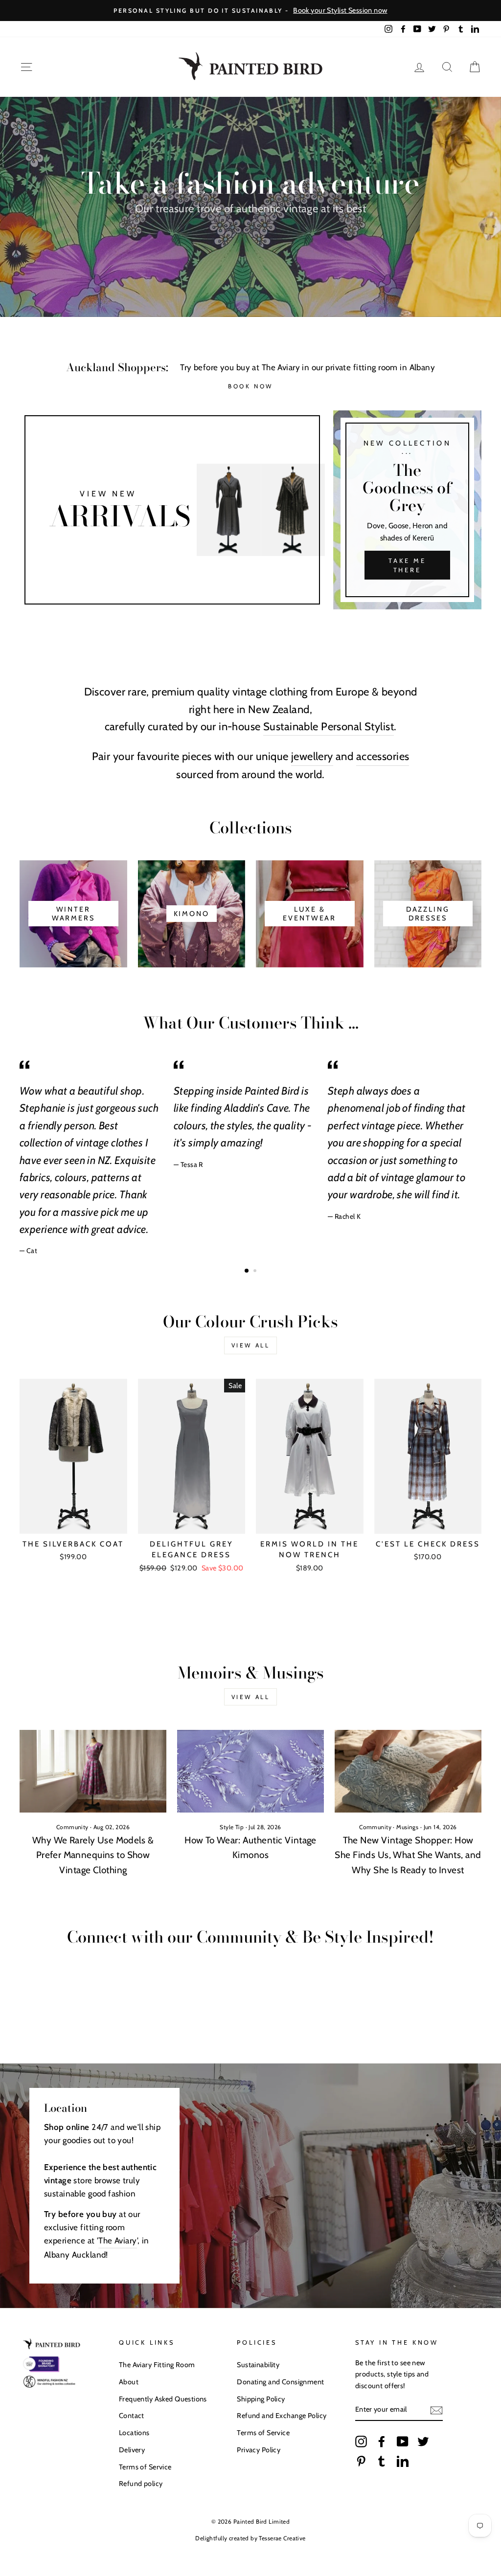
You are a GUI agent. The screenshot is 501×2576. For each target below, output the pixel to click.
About (129, 2382)
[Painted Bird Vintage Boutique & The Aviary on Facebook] (382, 2442)
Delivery (132, 2450)
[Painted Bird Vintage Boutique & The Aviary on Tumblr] (382, 2461)
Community (72, 1827)
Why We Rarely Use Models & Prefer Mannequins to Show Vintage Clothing (93, 1855)
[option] (250, 11)
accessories (383, 756)
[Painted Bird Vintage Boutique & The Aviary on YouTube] (403, 2442)
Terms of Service (145, 2467)
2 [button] (256, 1272)
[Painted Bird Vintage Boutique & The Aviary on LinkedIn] (403, 2461)
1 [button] (247, 1271)
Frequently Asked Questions (163, 2399)
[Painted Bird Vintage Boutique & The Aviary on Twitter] (423, 2442)
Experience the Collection (250, 234)
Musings (407, 1827)
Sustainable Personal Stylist (329, 727)
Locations (134, 2433)
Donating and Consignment (280, 2382)
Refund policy (141, 2484)
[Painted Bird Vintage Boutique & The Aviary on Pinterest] (361, 2461)
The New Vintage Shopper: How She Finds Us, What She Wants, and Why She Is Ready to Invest (408, 1855)
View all (251, 1345)
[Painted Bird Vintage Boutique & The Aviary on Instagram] (361, 2442)
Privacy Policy (259, 2450)
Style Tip (232, 1827)
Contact (132, 2416)
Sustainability (258, 2365)
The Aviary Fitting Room (157, 2365)
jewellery (312, 756)
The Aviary (117, 2240)
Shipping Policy (261, 2399)
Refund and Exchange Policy (282, 2416)
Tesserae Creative (282, 2538)
